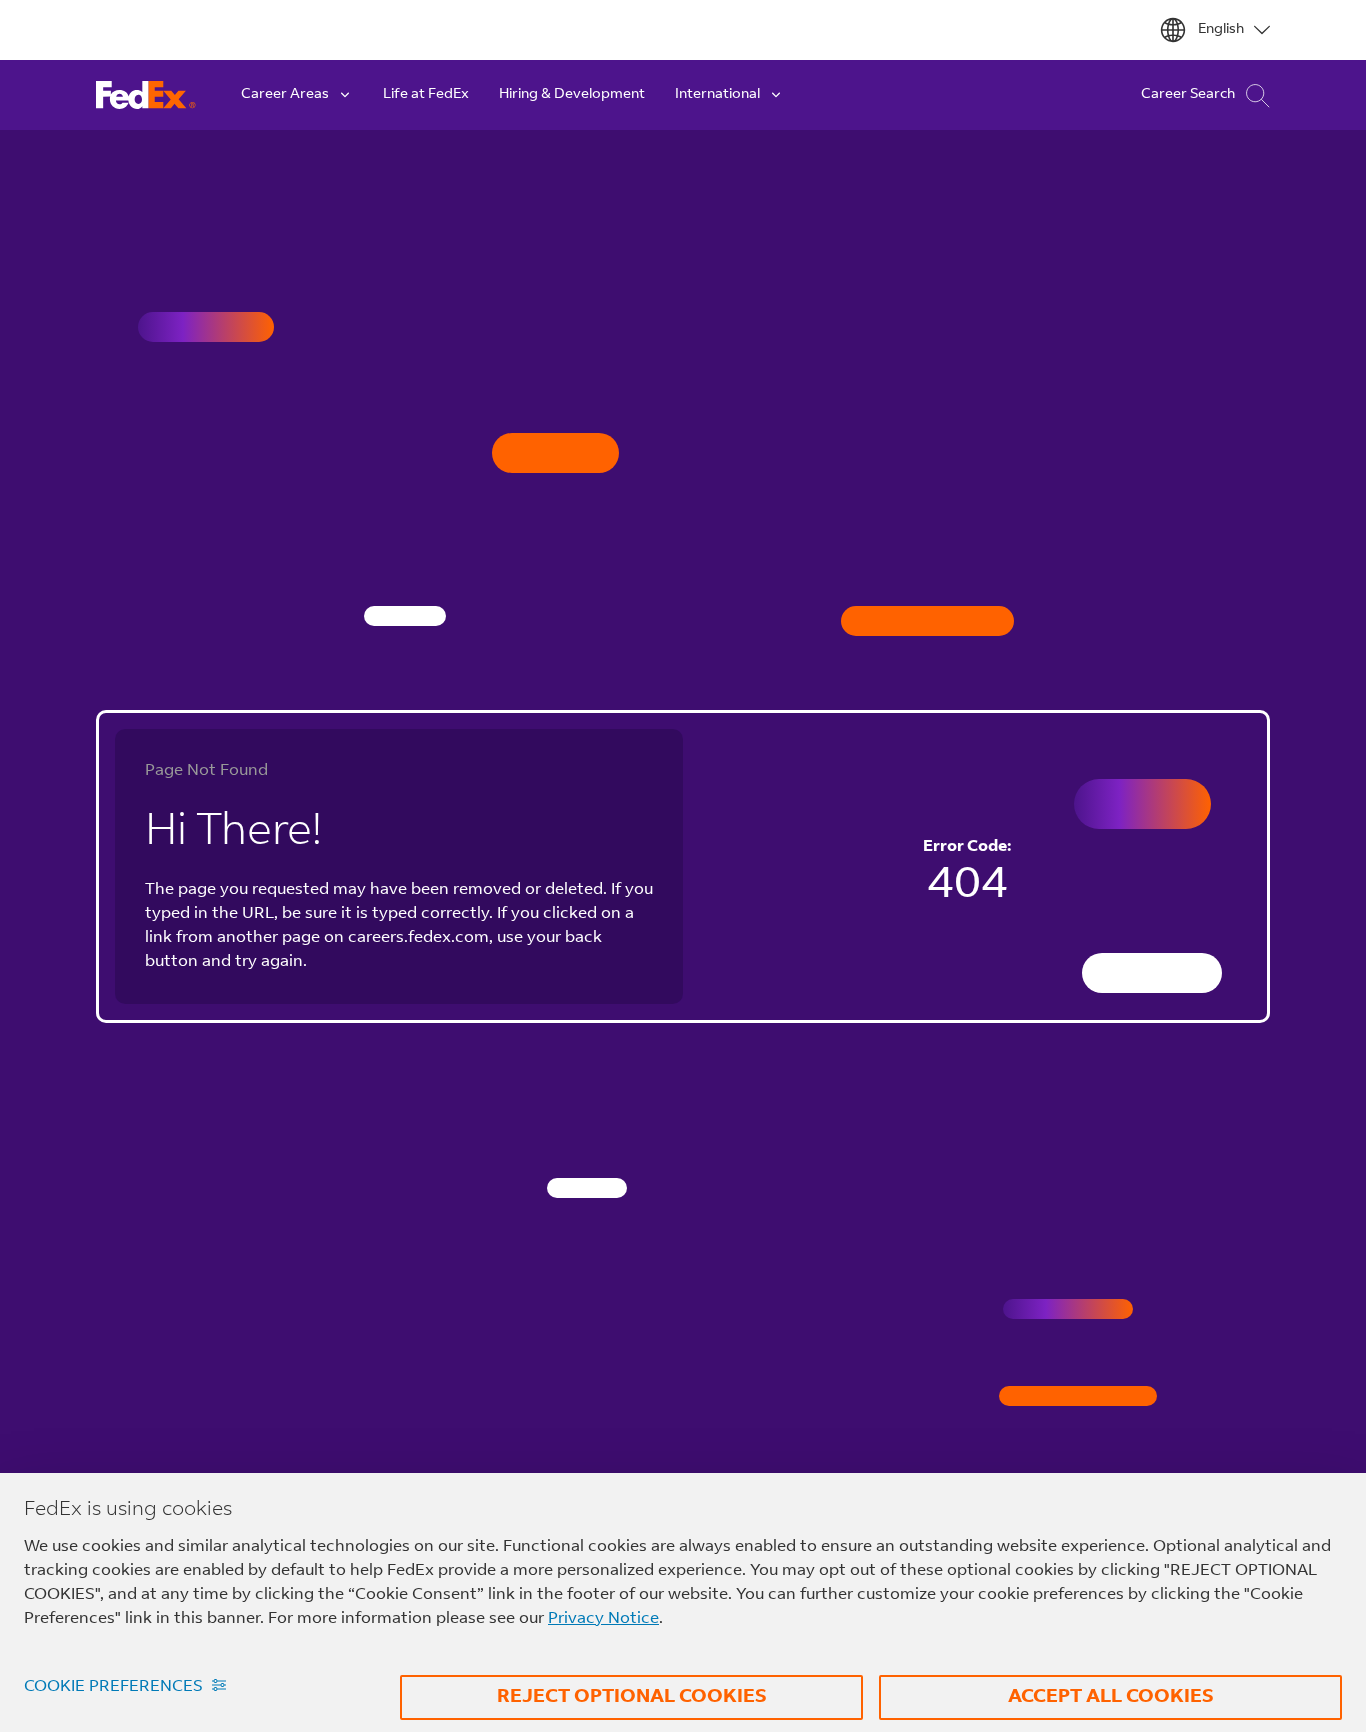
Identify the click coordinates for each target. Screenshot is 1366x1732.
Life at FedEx (426, 95)
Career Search (1188, 95)
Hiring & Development (572, 95)
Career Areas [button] (285, 95)
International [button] (717, 95)
